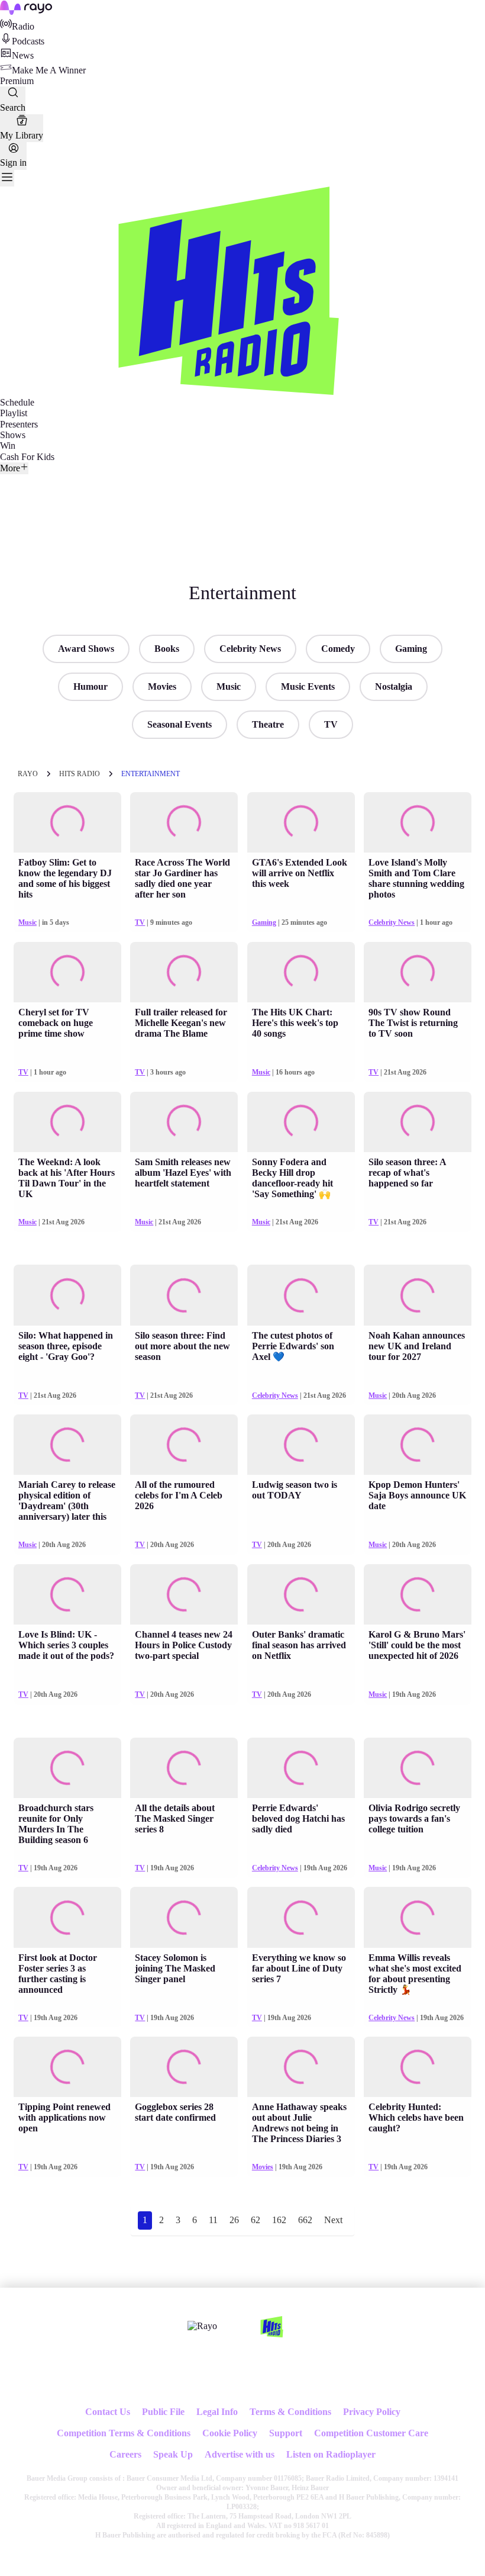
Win (8, 446)
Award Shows (86, 649)
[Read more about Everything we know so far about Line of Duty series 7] (301, 1917)
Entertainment (151, 774)
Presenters (19, 424)
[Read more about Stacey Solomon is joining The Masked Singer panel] (184, 1917)
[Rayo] (202, 2326)
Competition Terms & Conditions (124, 2433)
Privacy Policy (372, 2412)
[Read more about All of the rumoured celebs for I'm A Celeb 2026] (184, 1445)
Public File (163, 2412)
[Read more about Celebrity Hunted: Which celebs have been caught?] (418, 2067)
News (23, 55)
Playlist (14, 413)
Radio (23, 26)
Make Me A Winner (49, 70)
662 (305, 2220)
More (10, 468)
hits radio (80, 774)
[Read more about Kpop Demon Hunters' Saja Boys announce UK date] (418, 1445)
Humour (90, 686)
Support (286, 2433)
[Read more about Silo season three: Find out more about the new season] (184, 1295)
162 (279, 2220)
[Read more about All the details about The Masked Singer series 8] (184, 1768)
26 (234, 2220)
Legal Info (217, 2412)
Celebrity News (250, 649)
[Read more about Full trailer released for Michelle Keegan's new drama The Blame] (184, 972)
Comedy (338, 649)
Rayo (28, 774)
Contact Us (108, 2412)
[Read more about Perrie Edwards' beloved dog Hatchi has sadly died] (301, 1768)
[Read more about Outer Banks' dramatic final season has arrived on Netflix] (301, 1594)
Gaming (411, 649)
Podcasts (28, 41)
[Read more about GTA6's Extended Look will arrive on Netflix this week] (301, 822)
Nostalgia (394, 686)
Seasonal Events (180, 724)
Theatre (268, 724)
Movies (162, 686)
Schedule (17, 402)
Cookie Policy (230, 2433)
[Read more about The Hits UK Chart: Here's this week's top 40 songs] (301, 972)
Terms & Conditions (290, 2412)
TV (331, 724)
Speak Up (173, 2454)
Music (229, 686)
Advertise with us (240, 2454)
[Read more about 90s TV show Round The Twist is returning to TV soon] (418, 972)
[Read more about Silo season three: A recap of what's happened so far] (418, 1122)
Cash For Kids (27, 457)
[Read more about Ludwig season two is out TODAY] (301, 1445)
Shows (13, 435)
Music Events (308, 686)
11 (213, 2220)
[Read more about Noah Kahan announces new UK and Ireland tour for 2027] (418, 1295)
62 (256, 2220)
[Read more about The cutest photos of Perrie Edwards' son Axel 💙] (301, 1295)
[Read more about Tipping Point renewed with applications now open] (67, 2067)
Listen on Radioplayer (331, 2454)
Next (333, 2220)
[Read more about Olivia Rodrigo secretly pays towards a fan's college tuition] (418, 1768)
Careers (125, 2454)
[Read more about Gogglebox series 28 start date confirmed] (184, 2067)
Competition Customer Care (371, 2433)
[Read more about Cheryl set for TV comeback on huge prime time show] (67, 972)
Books (167, 649)
